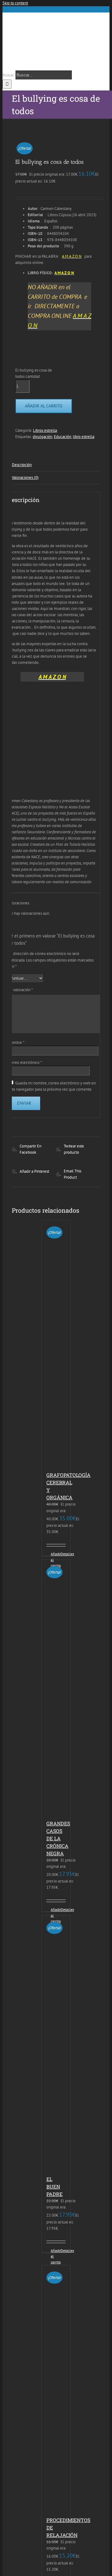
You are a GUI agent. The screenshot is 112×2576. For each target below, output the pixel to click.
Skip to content (15, 3)
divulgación (42, 437)
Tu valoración (21, 990)
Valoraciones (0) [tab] (25, 477)
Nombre (16, 1042)
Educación (63, 437)
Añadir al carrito (44, 406)
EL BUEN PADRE (54, 2186)
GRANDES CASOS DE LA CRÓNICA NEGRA (58, 1838)
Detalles (63, 1554)
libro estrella (84, 437)
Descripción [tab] (22, 465)
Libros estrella (45, 430)
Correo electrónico (25, 1062)
